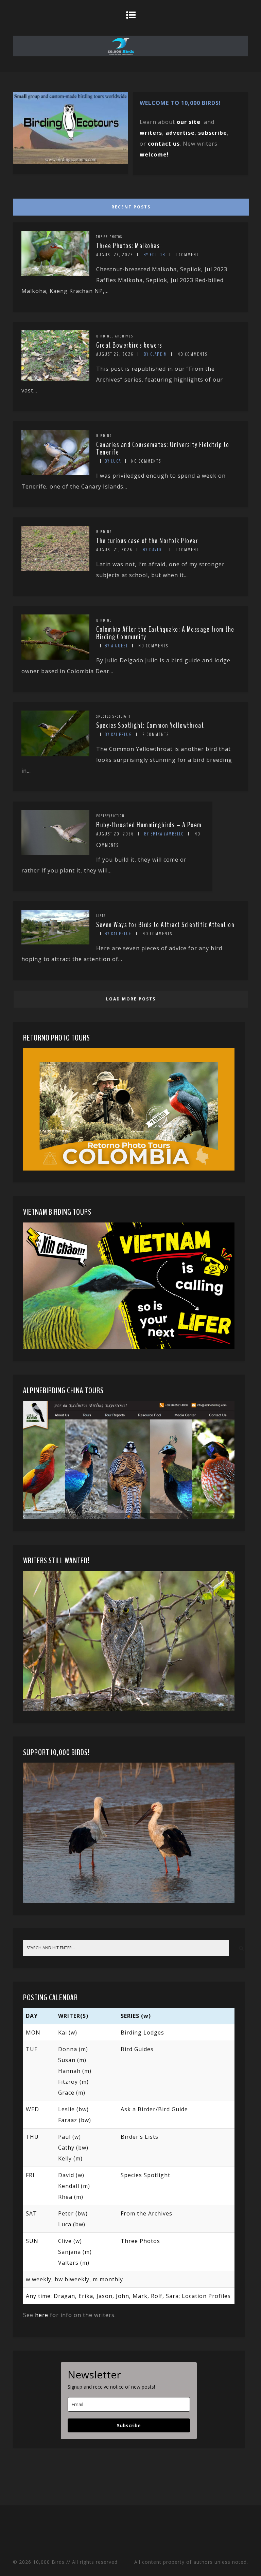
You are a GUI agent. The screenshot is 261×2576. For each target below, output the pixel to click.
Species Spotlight (114, 716)
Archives (124, 336)
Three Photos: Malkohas (128, 246)
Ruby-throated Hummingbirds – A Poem (149, 825)
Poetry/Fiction (110, 816)
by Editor (154, 255)
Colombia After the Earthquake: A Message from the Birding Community (165, 633)
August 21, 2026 (114, 550)
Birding (104, 336)
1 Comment (187, 255)
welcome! (154, 154)
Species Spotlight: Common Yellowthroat (150, 725)
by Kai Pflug (118, 734)
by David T (154, 550)
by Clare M (155, 354)
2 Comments (156, 734)
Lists (101, 916)
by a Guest (116, 646)
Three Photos (109, 237)
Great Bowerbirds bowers (129, 345)
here (42, 2315)
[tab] (129, 205)
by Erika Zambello (164, 834)
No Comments (192, 354)
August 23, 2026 (115, 255)
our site (189, 122)
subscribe (213, 133)
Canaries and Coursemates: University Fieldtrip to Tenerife (163, 448)
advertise (180, 133)
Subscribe (129, 2425)
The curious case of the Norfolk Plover (147, 541)
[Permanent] (55, 274)
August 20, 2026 (115, 834)
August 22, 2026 (115, 354)
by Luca (113, 461)
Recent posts (131, 207)
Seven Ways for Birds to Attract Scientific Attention (165, 925)
